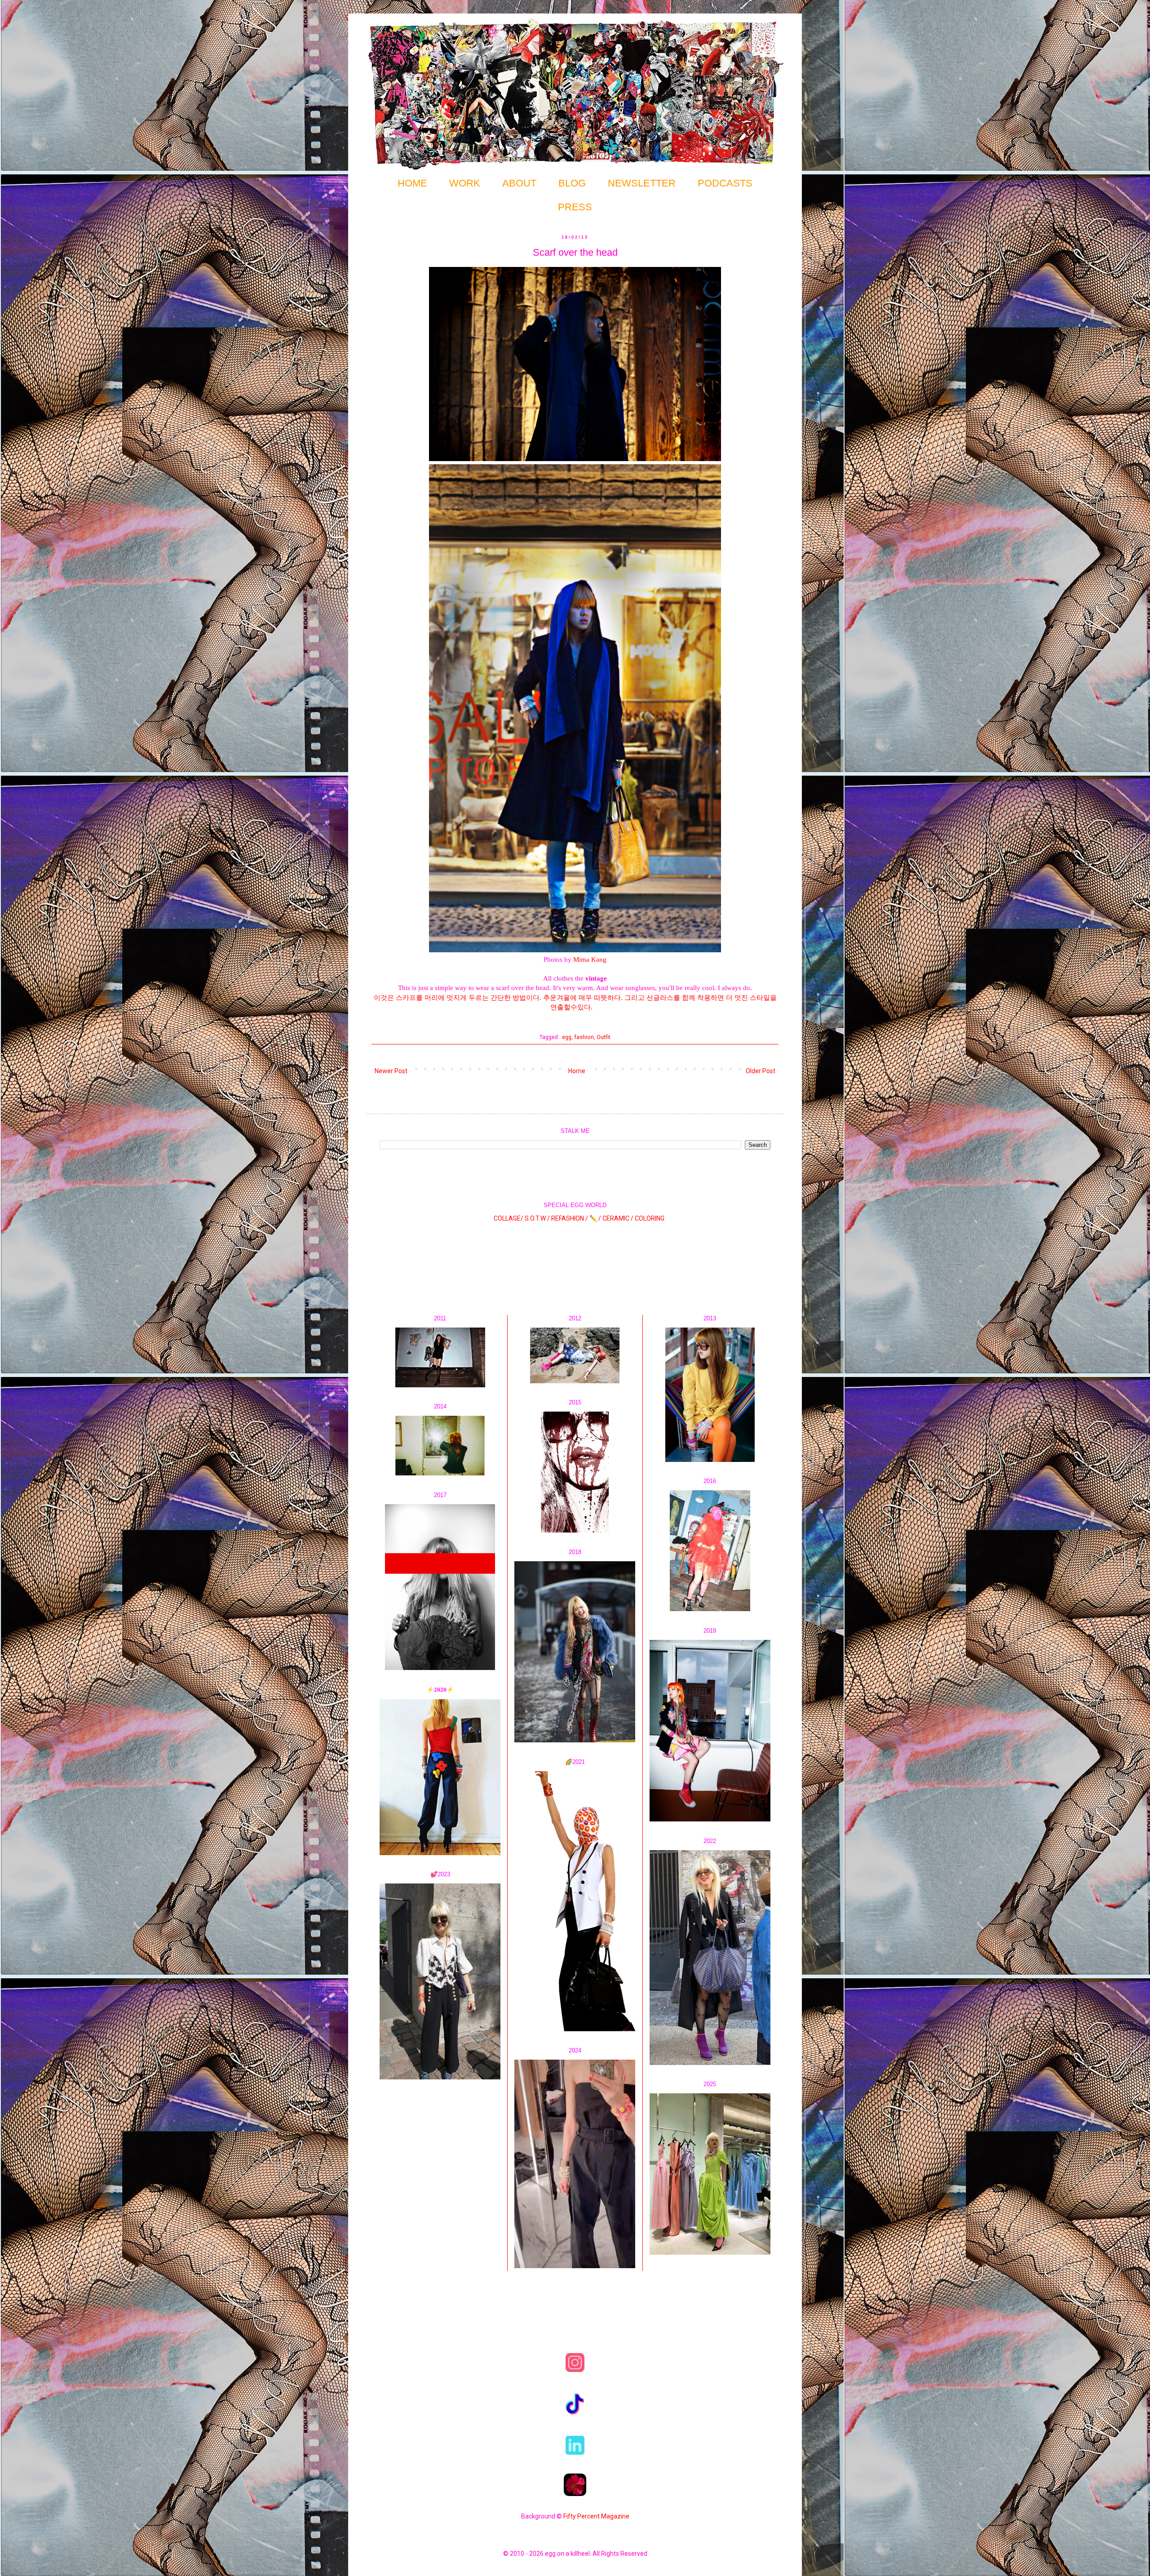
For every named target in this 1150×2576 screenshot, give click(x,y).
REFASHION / (570, 1218)
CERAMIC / (618, 1218)
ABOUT (519, 183)
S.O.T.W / (537, 1218)
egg (567, 1037)
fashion (584, 1037)
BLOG (572, 183)
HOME (412, 183)
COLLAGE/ (509, 1218)
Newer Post (391, 1071)
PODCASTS (725, 183)
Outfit (604, 1037)
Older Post (761, 1071)
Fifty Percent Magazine (596, 2516)
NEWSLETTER (642, 183)
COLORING (650, 1218)
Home (577, 1071)
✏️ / (596, 1218)
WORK (465, 183)
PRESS (575, 207)
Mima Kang (590, 959)
